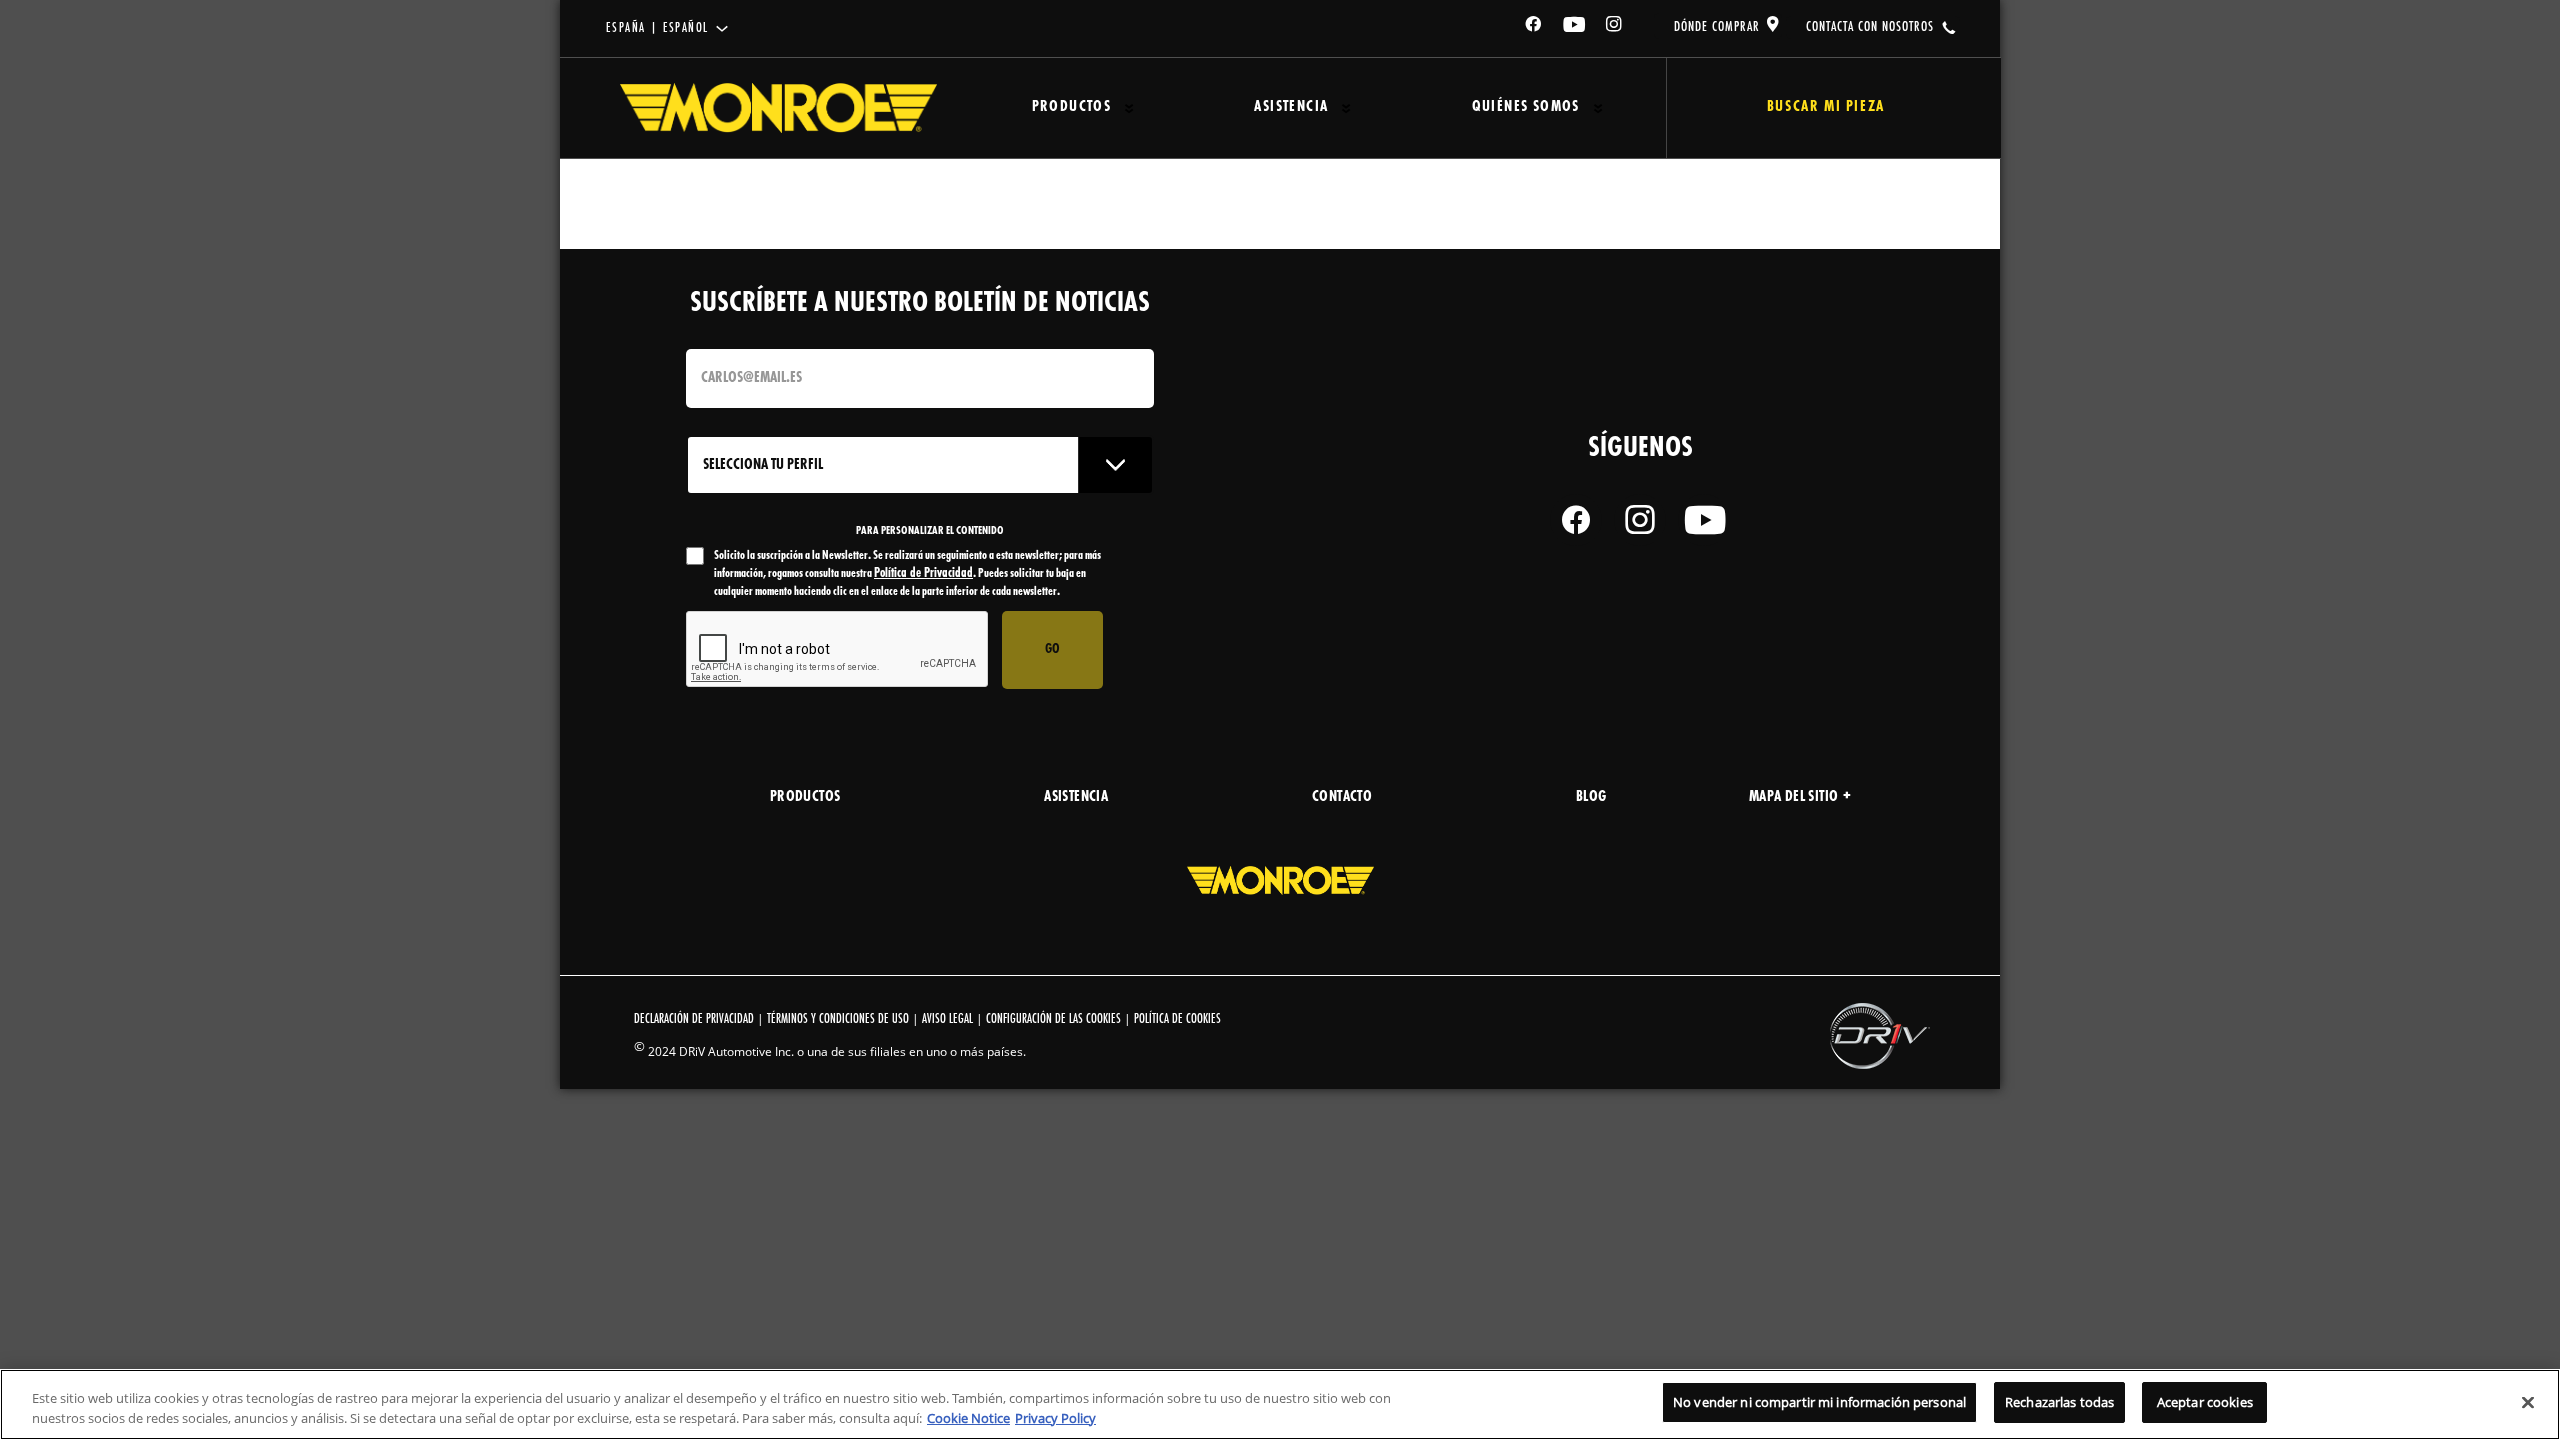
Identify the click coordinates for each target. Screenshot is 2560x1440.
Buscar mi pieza (1826, 107)
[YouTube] (1575, 27)
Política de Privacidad (923, 573)
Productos (1072, 107)
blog (1591, 797)
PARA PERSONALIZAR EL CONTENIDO (930, 531)
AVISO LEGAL (947, 1019)
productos (805, 797)
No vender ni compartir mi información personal (1819, 1402)
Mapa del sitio (1794, 797)
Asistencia (1291, 107)
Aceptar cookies (2205, 1402)
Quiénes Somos (1526, 107)
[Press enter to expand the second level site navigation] (1129, 108)
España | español (657, 28)
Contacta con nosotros (1870, 27)
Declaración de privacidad (694, 1019)
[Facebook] (1534, 27)
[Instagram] (1615, 27)
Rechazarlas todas (2059, 1402)
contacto (1342, 797)
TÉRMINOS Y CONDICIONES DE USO (838, 1019)
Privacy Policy (1055, 1418)
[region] (1280, 1404)
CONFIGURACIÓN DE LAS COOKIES (1053, 1019)
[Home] (778, 108)
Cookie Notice (968, 1418)
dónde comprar (1717, 27)
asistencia (1076, 797)
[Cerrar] (2528, 1402)
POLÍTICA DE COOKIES (1177, 1019)
